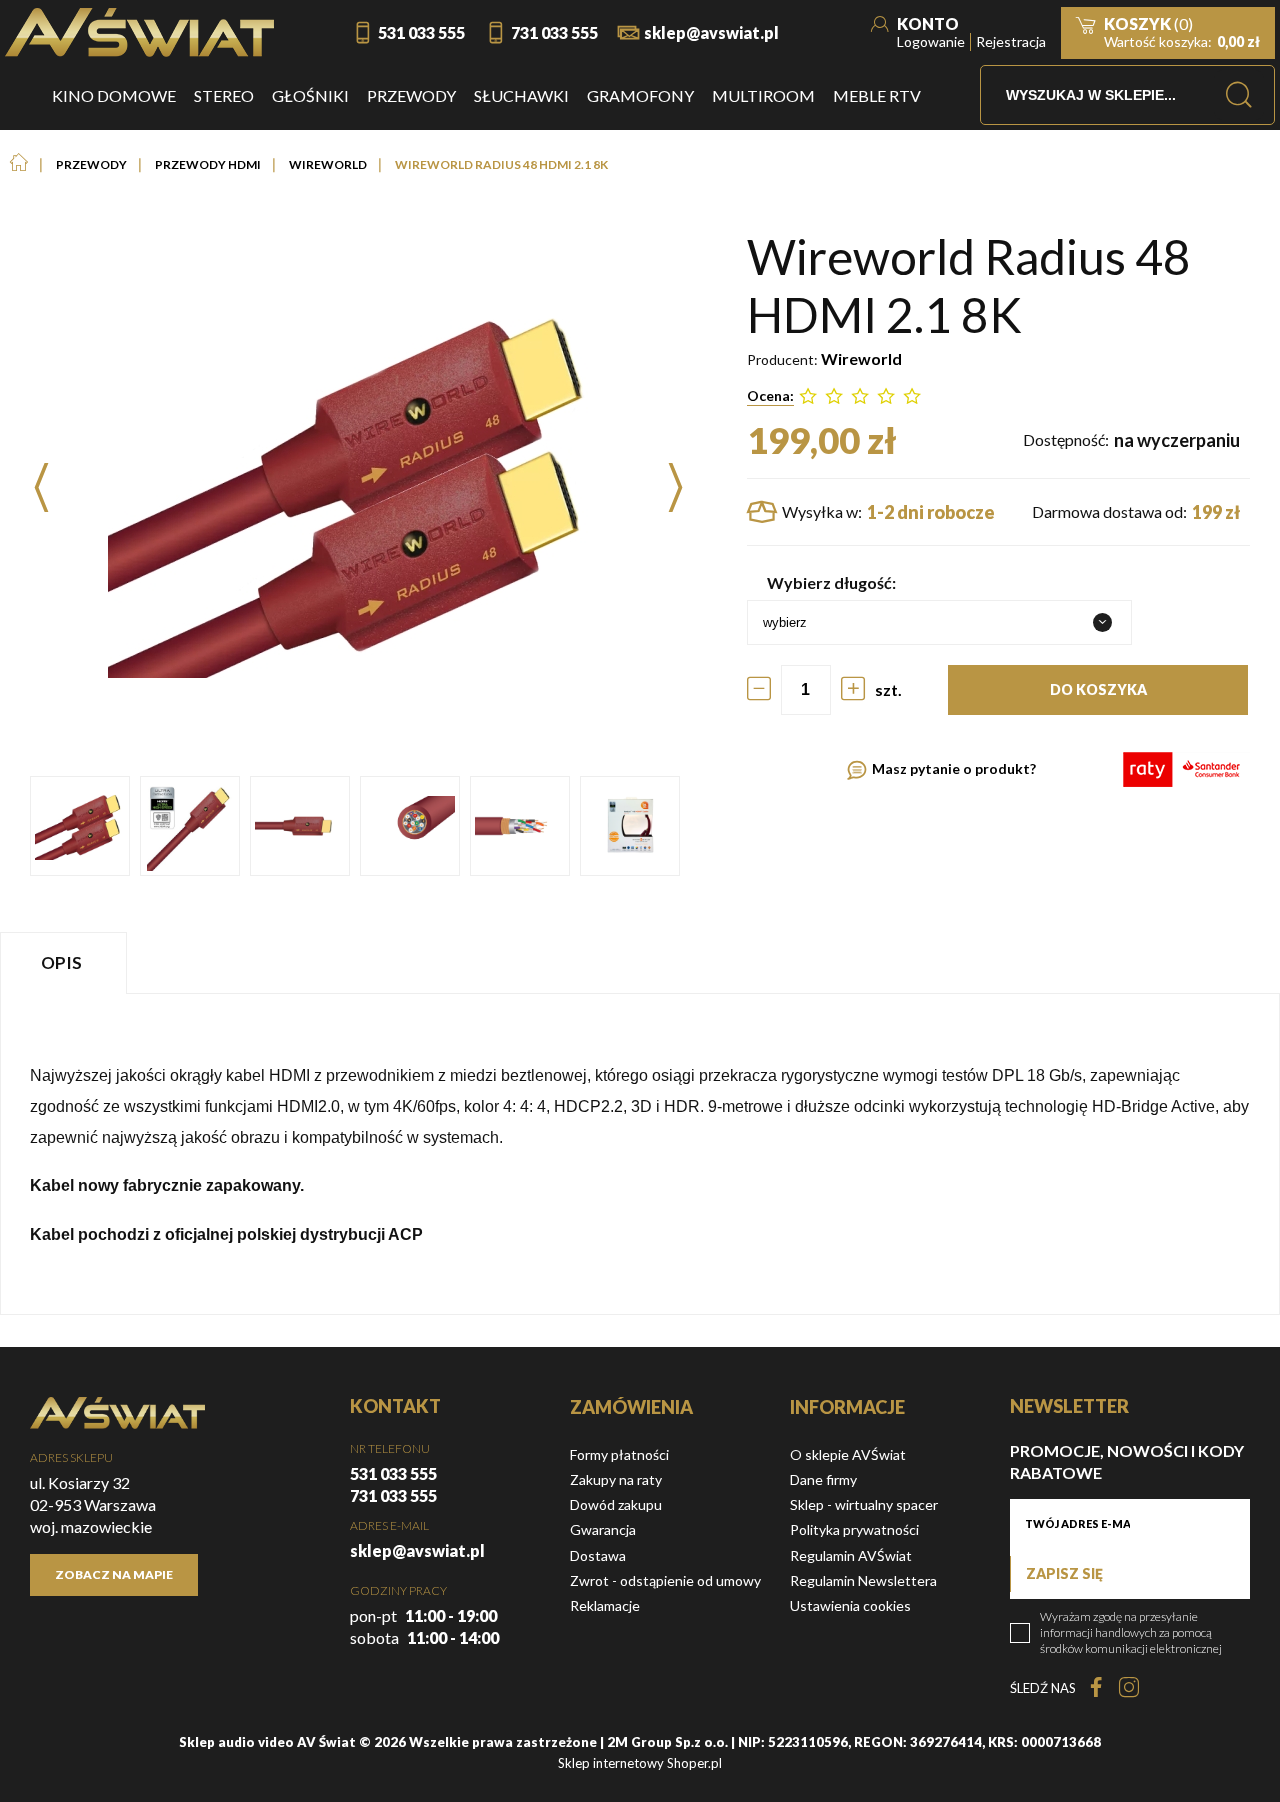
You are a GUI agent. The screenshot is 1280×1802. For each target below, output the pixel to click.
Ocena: (770, 395)
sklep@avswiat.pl (711, 32)
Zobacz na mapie (114, 1574)
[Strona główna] (139, 32)
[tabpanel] (640, 1153)
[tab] (66, 962)
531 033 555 (421, 32)
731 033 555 (554, 32)
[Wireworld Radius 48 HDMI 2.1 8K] (80, 826)
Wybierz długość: (831, 582)
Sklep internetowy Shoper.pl (640, 1763)
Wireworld (861, 358)
